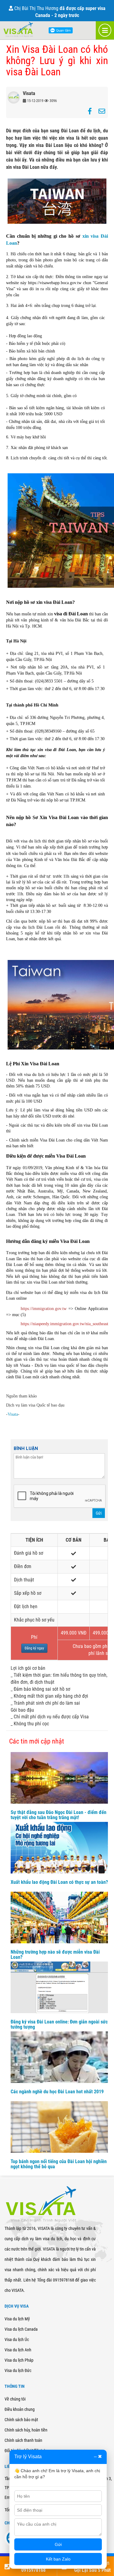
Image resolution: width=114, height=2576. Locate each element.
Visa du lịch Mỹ (17, 2319)
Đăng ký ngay (34, 1648)
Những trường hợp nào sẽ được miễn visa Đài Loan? (55, 1955)
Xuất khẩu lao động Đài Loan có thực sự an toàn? (59, 1882)
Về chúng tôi (15, 2399)
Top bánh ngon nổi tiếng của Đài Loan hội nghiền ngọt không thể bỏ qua (59, 2164)
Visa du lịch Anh (18, 2350)
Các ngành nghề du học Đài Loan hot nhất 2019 (57, 2092)
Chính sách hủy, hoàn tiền (26, 2430)
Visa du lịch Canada (21, 2329)
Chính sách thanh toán (23, 2440)
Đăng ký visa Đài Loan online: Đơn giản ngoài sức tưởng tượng (59, 2025)
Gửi (99, 1513)
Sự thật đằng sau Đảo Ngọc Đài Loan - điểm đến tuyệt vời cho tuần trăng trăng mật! (59, 1815)
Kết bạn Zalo (58, 2559)
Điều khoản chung (20, 2409)
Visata (13, 1414)
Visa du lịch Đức (18, 2370)
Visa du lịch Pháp (19, 2360)
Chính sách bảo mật (21, 2420)
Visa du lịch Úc (17, 2339)
